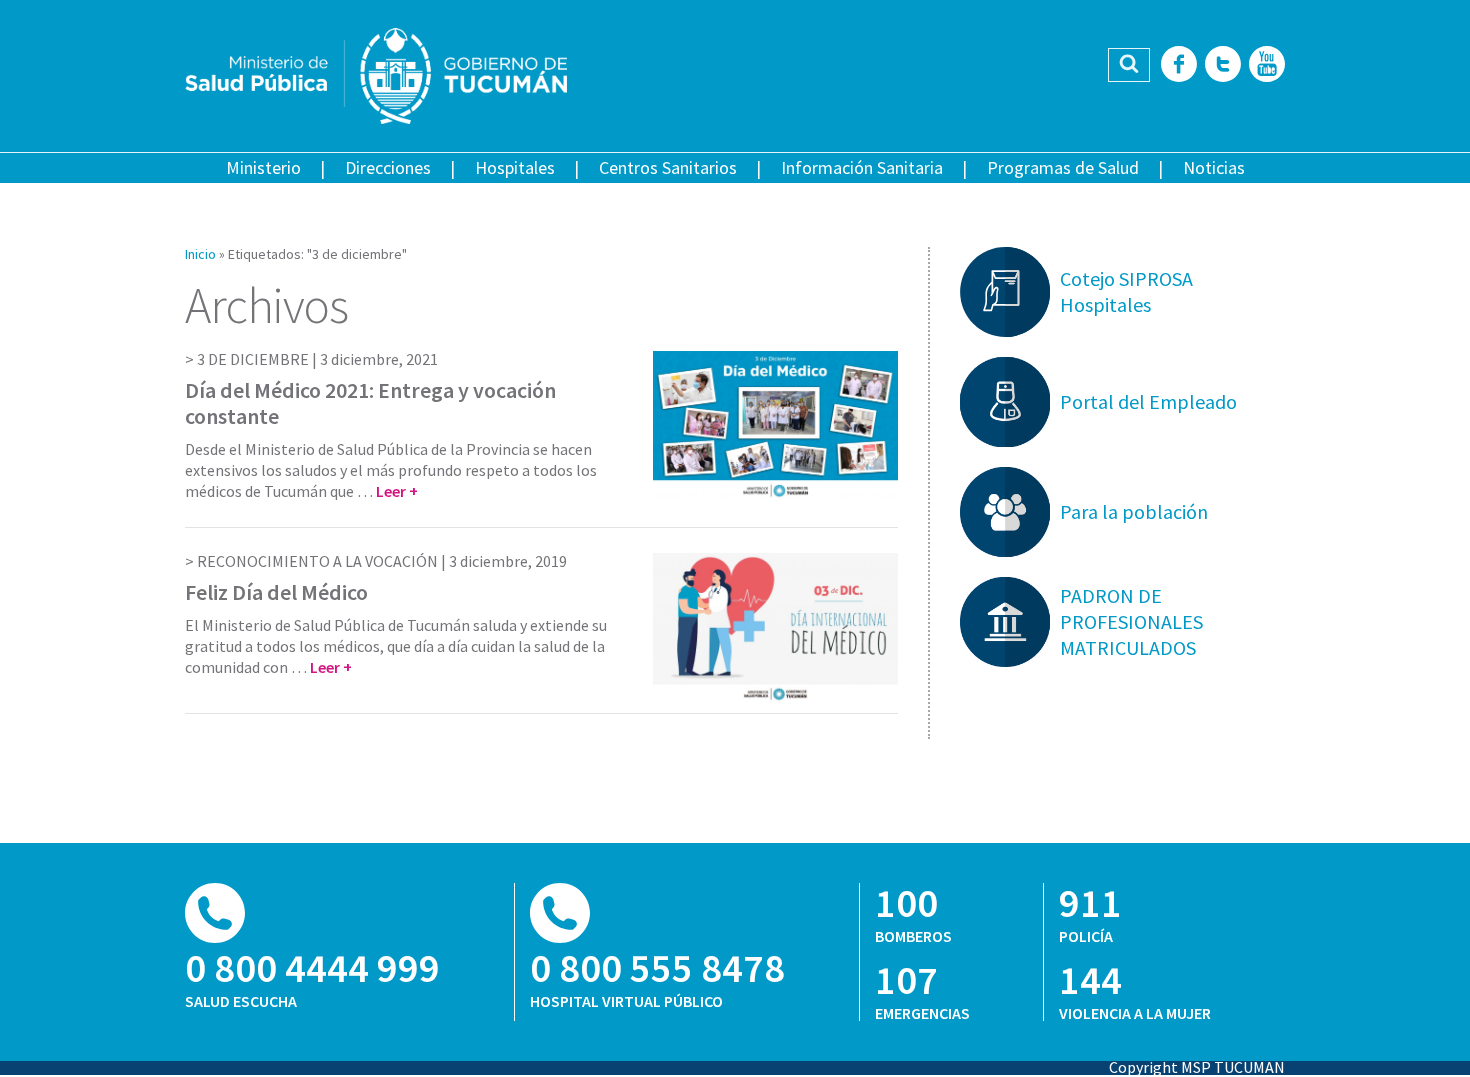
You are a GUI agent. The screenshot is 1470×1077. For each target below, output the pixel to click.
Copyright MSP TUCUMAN (1197, 1067)
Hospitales (515, 167)
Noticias (1214, 167)
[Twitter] (1223, 65)
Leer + (397, 491)
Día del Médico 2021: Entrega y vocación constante (370, 403)
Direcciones (388, 167)
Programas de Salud (1063, 167)
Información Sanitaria (862, 167)
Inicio (200, 254)
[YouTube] (1267, 65)
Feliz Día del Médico (276, 592)
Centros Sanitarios (668, 167)
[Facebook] (1179, 65)
